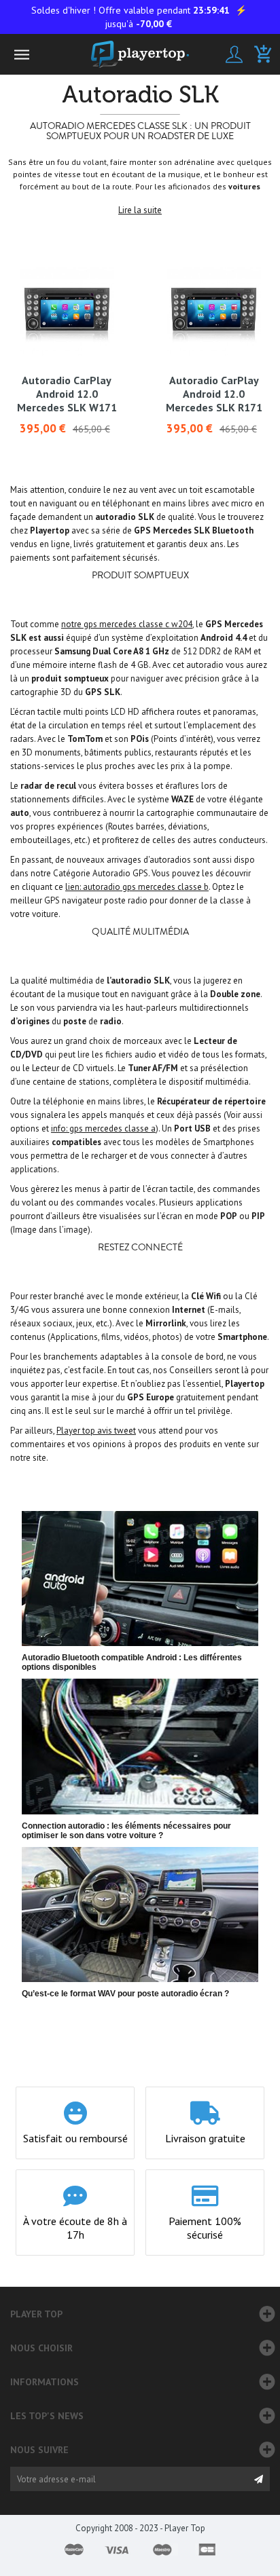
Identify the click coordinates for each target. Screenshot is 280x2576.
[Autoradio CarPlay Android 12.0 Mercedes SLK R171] (214, 311)
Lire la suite (140, 210)
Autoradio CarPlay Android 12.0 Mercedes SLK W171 (67, 394)
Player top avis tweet (96, 1431)
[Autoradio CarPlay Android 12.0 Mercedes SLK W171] (67, 311)
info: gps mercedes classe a (103, 1128)
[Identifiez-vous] (234, 54)
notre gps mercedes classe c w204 (127, 624)
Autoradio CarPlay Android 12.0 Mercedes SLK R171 (214, 394)
